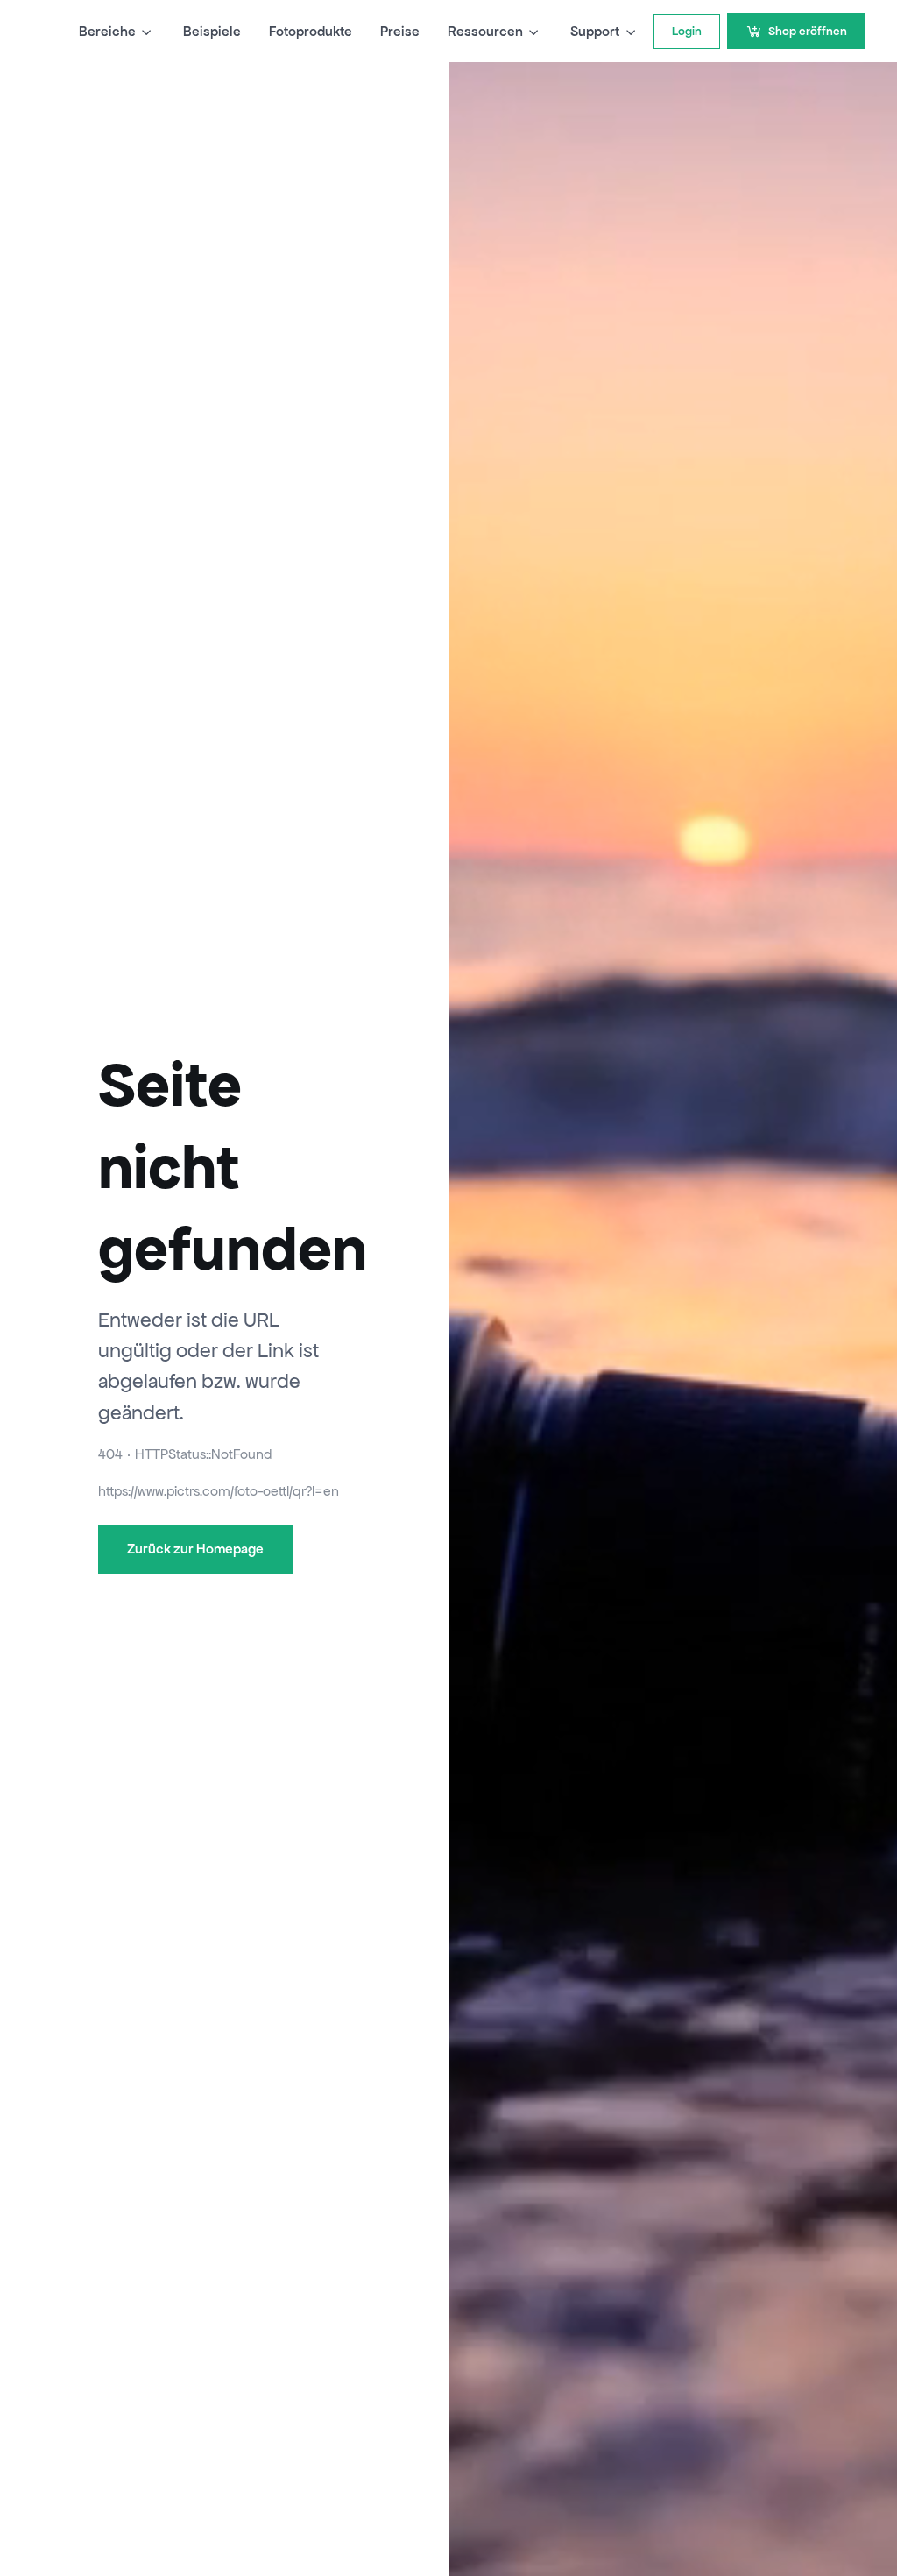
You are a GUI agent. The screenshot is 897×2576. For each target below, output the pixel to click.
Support (595, 31)
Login (687, 31)
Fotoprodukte (311, 31)
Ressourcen (485, 31)
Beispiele (212, 31)
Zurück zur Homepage (195, 1549)
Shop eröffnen (808, 31)
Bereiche (107, 31)
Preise (400, 31)
